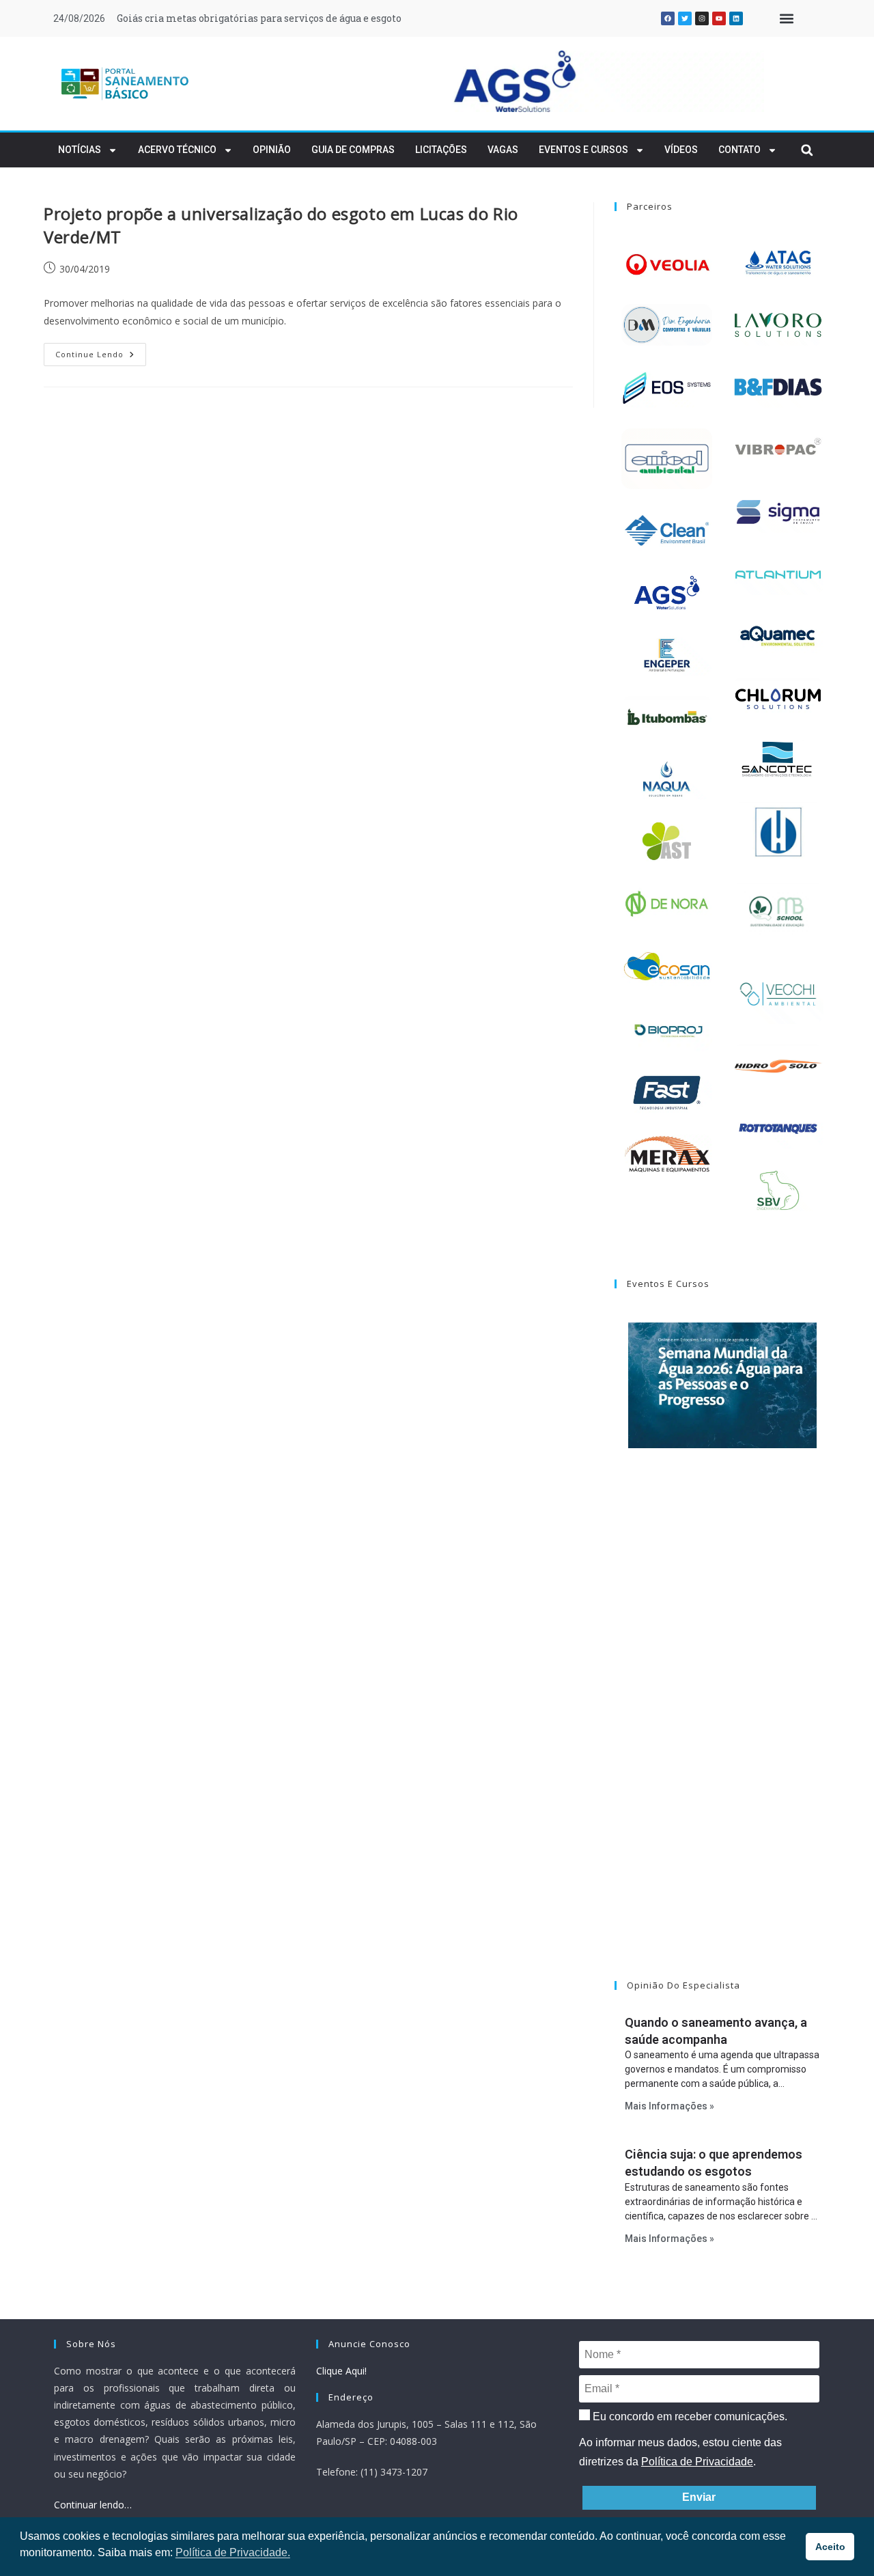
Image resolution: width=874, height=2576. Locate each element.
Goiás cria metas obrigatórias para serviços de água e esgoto (259, 18)
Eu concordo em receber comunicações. (689, 2416)
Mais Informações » (669, 2106)
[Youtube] (719, 18)
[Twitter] (685, 18)
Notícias (80, 150)
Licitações (441, 150)
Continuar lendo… (93, 2505)
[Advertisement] (722, 1732)
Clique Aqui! (341, 2371)
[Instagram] (702, 18)
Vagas (503, 150)
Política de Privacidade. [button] (233, 2552)
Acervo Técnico (177, 150)
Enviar (699, 2497)
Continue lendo (101, 351)
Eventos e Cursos (583, 150)
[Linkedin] (736, 18)
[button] (786, 19)
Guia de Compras (353, 150)
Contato (739, 150)
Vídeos (681, 150)
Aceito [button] (830, 2547)
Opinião (272, 150)
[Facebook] (668, 18)
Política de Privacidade (697, 2462)
